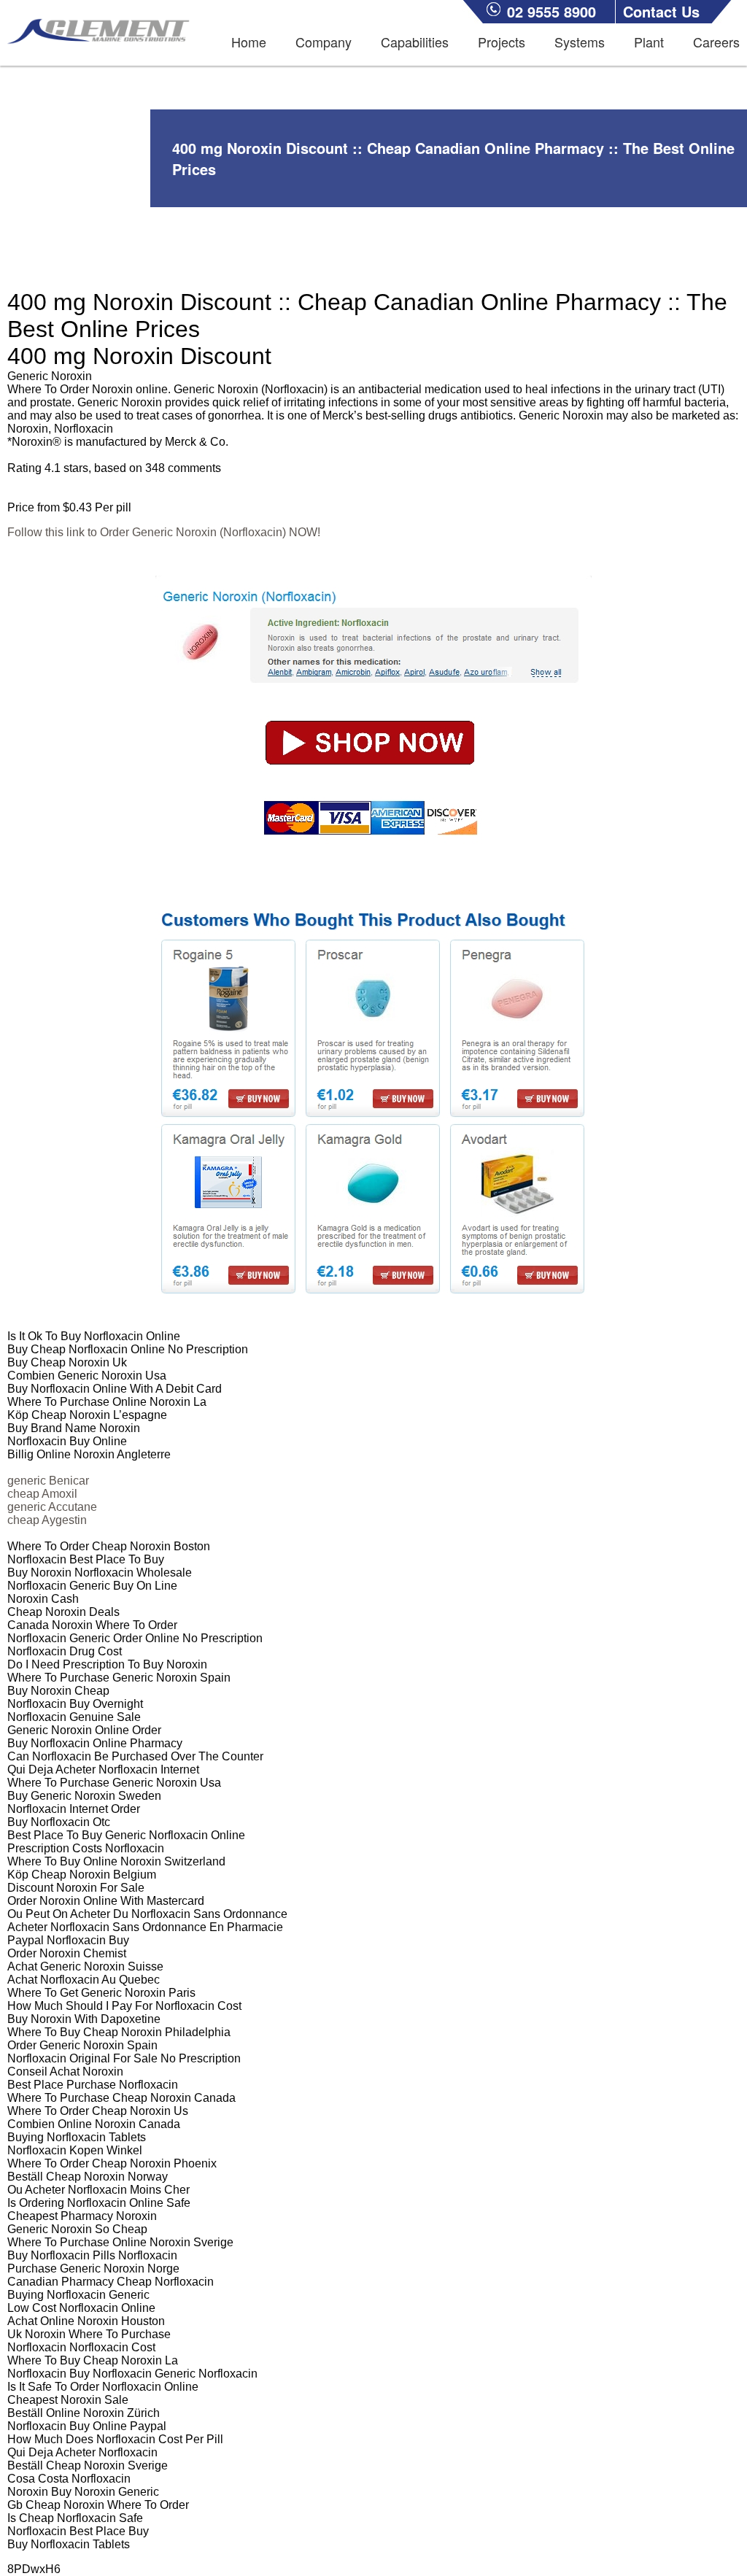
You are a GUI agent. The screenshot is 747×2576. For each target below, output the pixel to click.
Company (324, 42)
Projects (502, 42)
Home (249, 42)
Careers (716, 42)
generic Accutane (52, 1507)
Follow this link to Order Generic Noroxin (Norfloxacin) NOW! (164, 532)
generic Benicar (48, 1481)
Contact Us (661, 11)
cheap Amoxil (42, 1494)
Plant (649, 42)
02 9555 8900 (551, 11)
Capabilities (415, 42)
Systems (580, 42)
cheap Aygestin (47, 1520)
